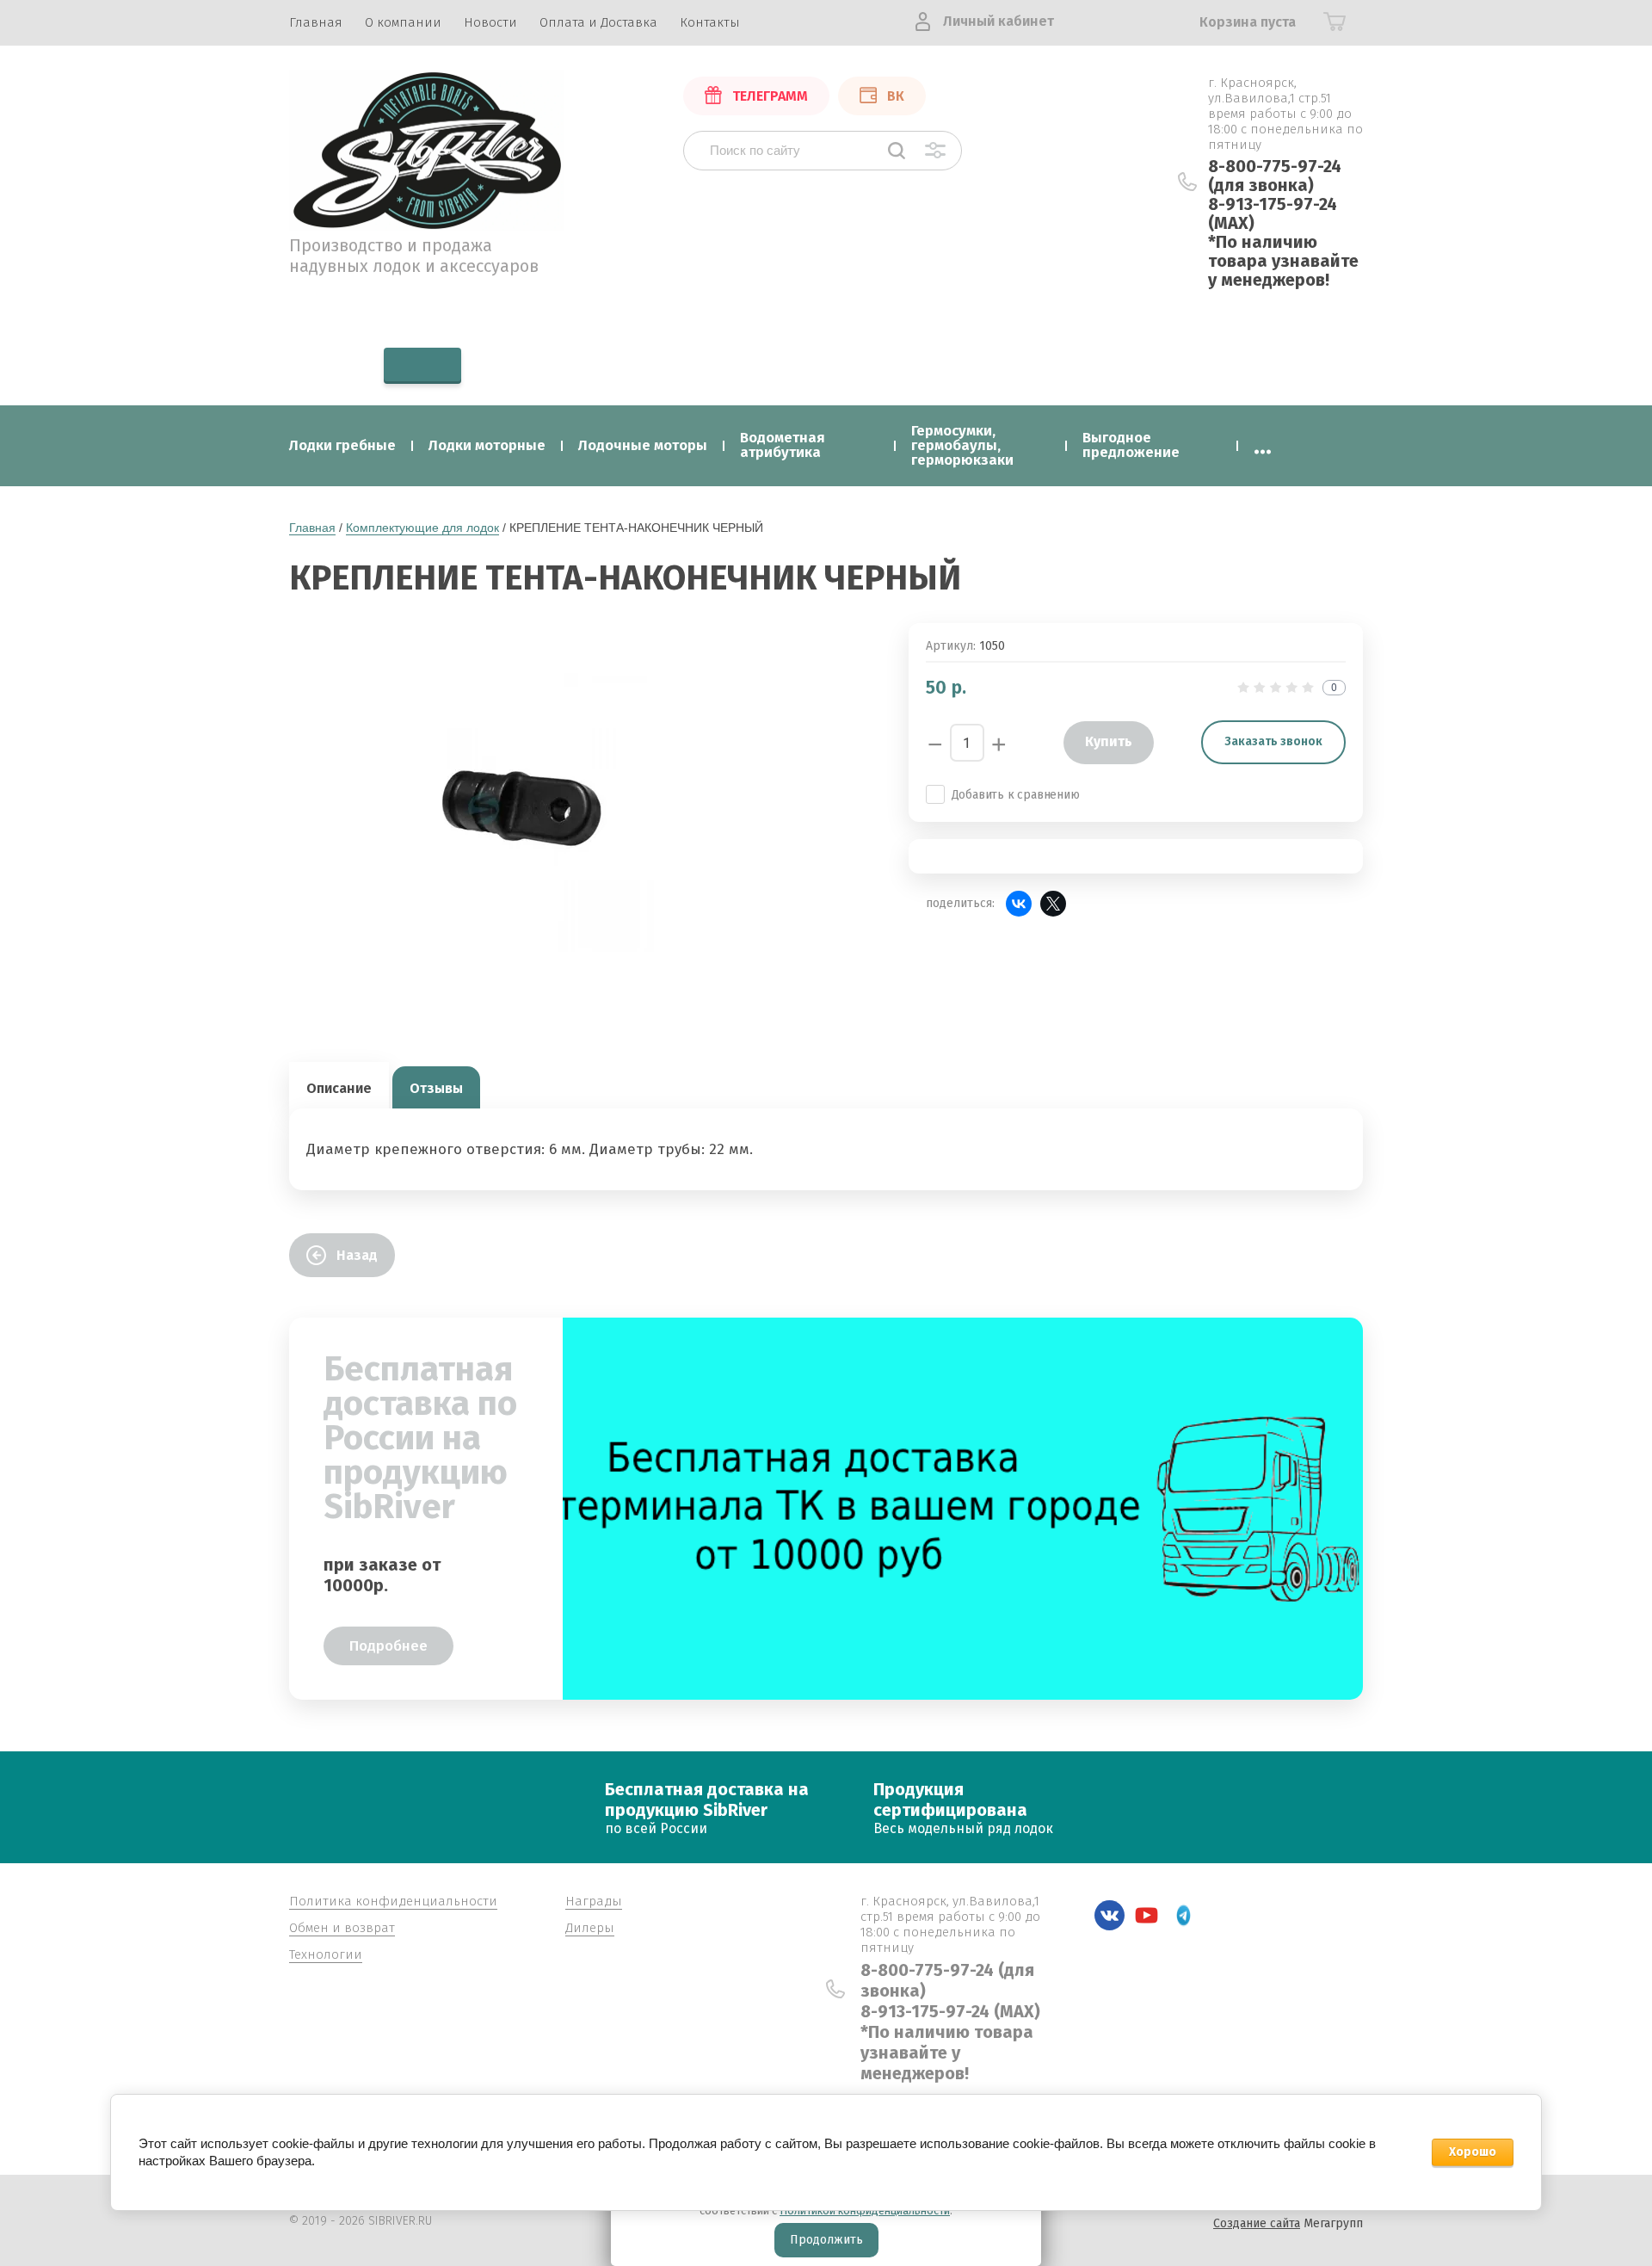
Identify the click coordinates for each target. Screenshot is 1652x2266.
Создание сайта (1257, 2223)
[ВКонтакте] (1019, 904)
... (1263, 445)
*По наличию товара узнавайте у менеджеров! (1283, 261)
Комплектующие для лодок (422, 528)
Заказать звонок (1273, 741)
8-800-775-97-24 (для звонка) (1275, 176)
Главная (312, 528)
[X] (1053, 904)
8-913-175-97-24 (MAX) (1273, 213)
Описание (339, 1088)
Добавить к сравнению (1016, 795)
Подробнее (388, 1646)
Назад (357, 1255)
